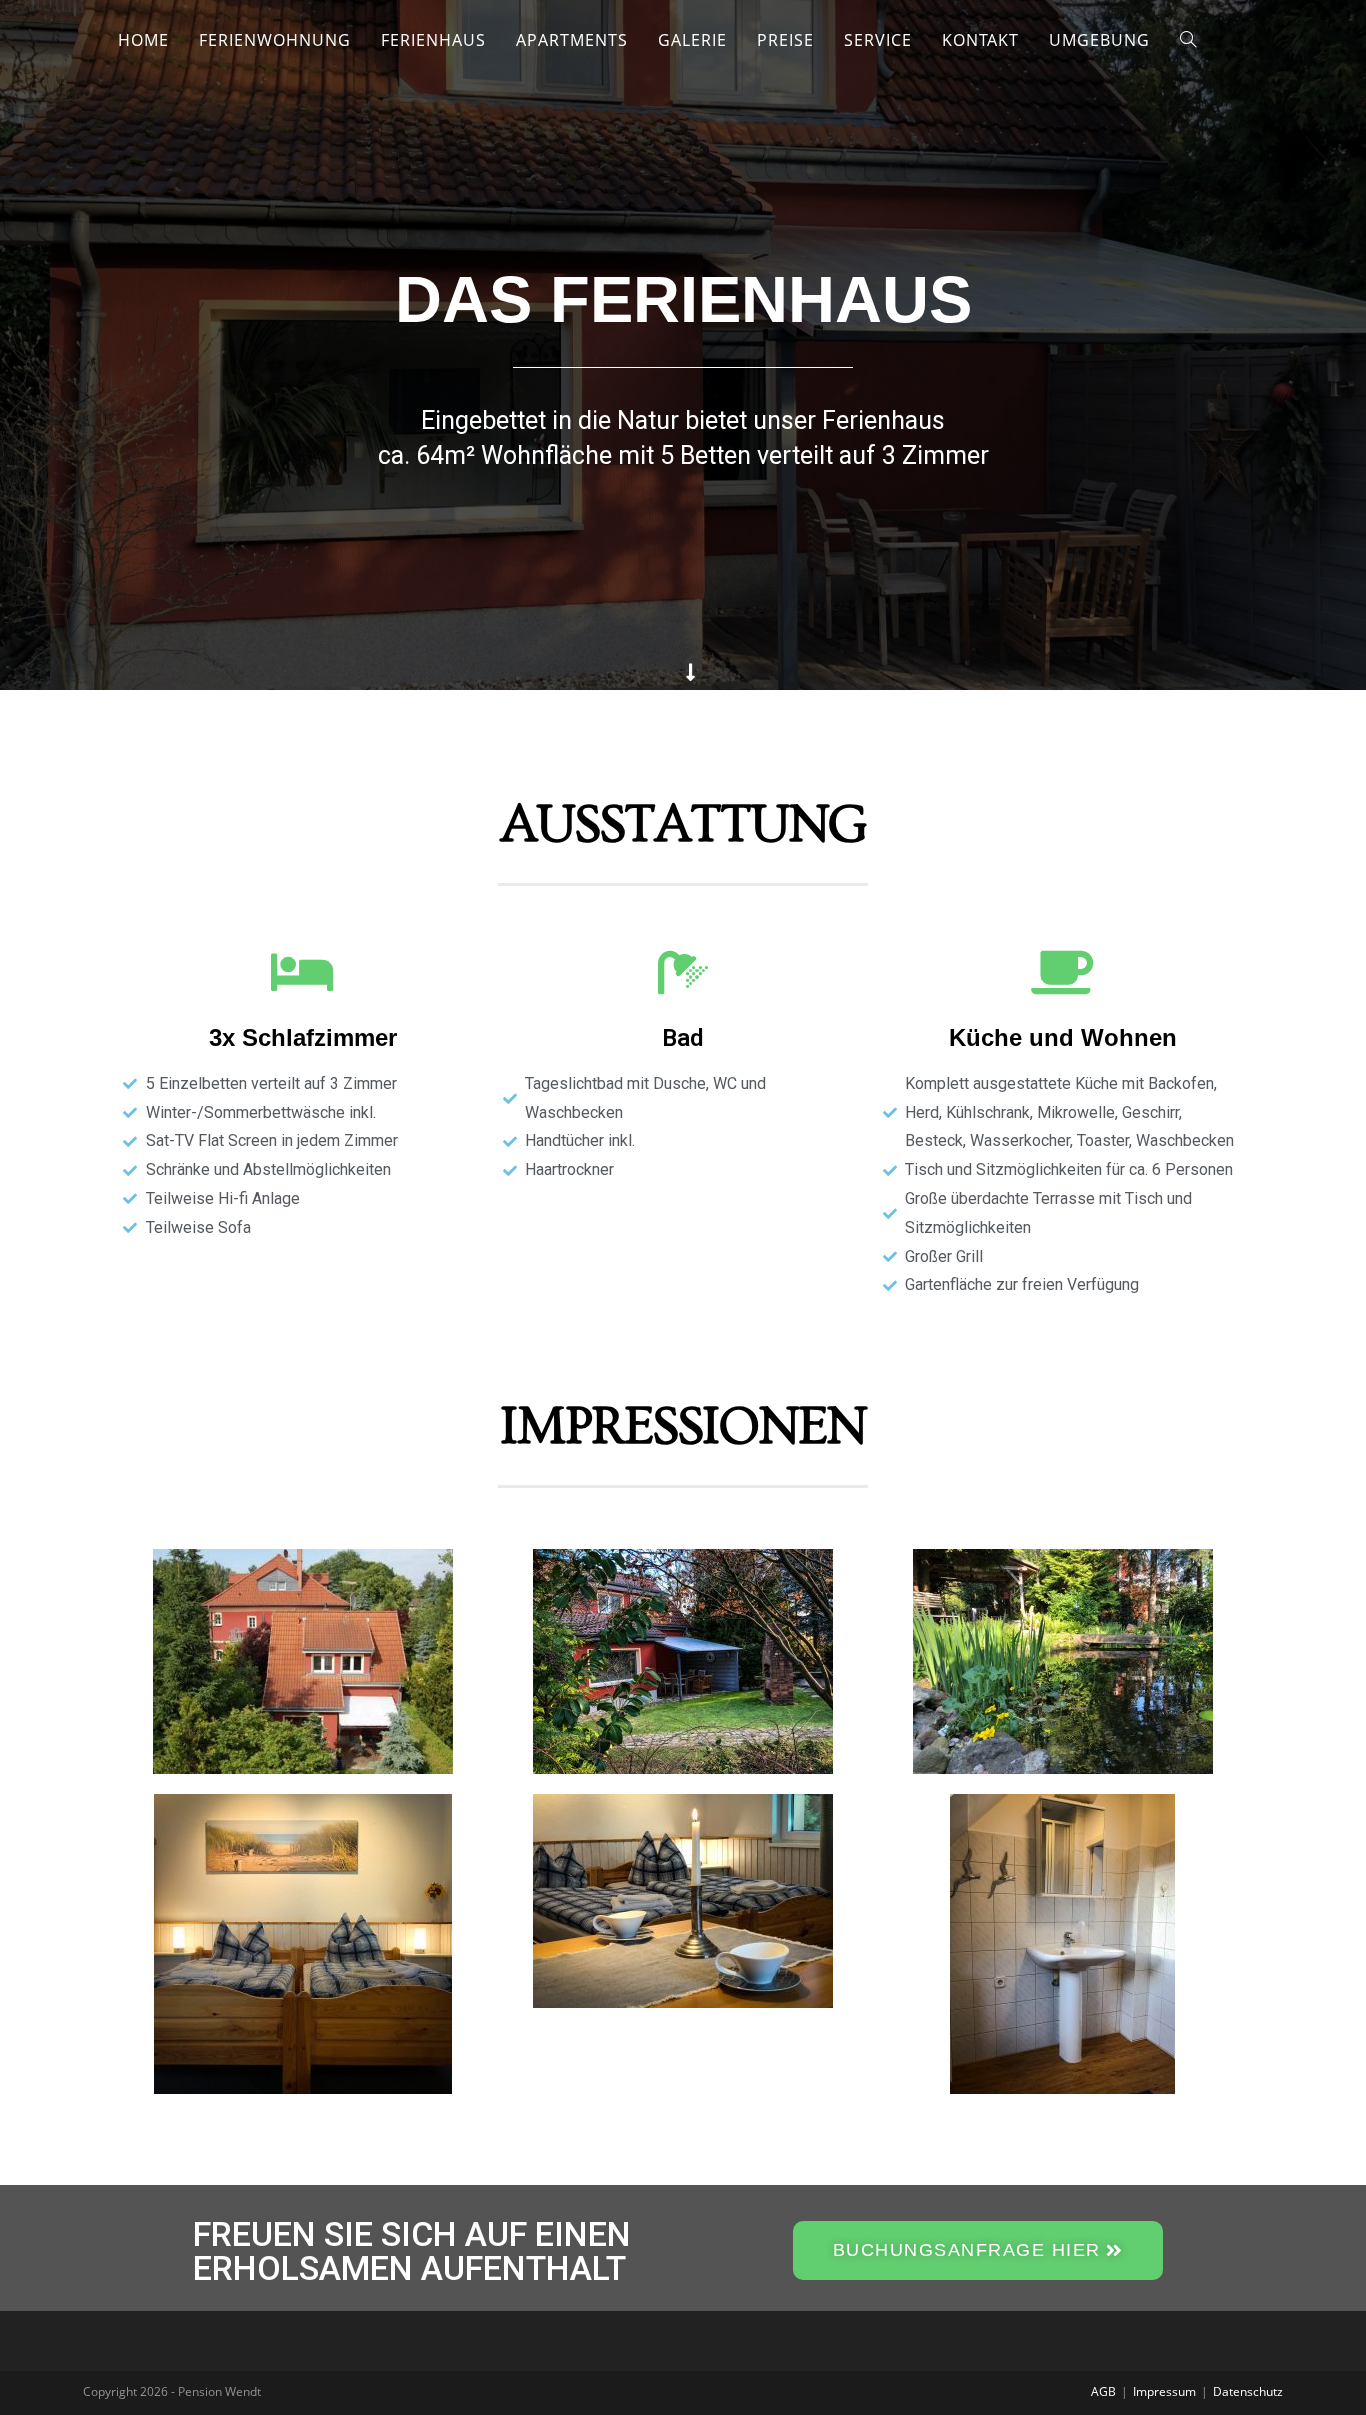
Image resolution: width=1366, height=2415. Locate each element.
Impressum (1164, 2391)
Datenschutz (1248, 2391)
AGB (1103, 2391)
